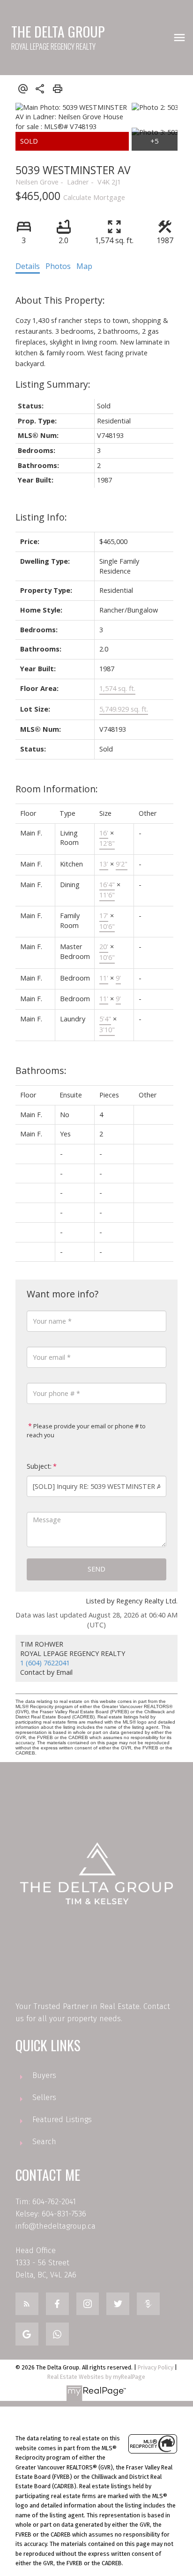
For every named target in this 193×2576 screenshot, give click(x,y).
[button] (27, 2304)
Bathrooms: (41, 1070)
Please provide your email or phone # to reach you (86, 1431)
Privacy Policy (156, 2367)
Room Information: (57, 789)
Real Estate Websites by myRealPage (96, 2377)
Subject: (39, 1466)
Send (96, 1569)
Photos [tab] (58, 266)
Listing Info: (41, 517)
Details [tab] (28, 266)
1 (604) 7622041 (45, 1663)
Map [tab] (84, 266)
